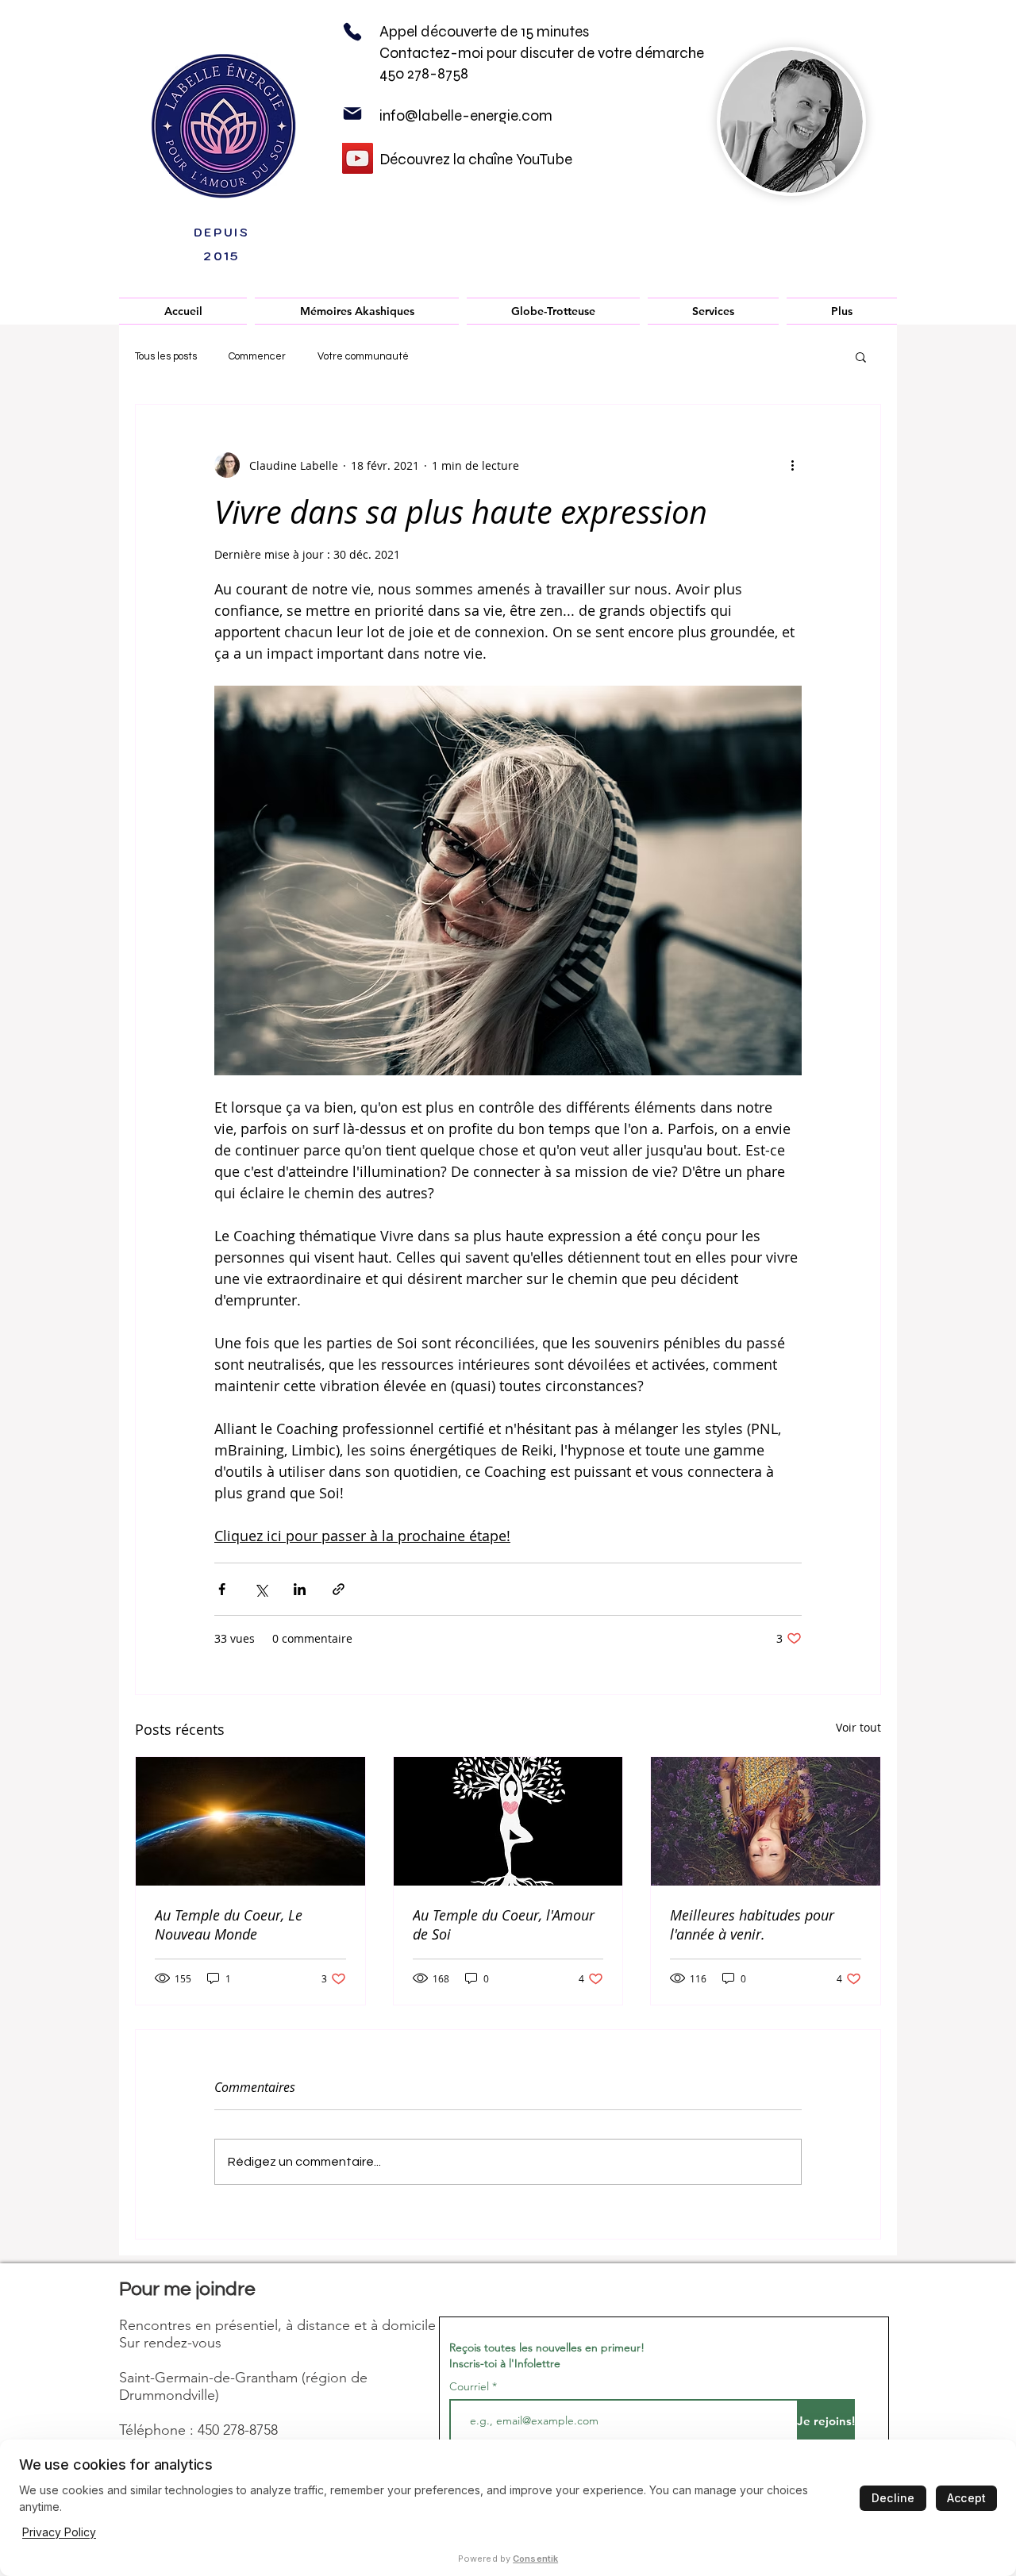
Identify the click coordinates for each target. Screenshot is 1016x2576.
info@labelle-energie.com (466, 115)
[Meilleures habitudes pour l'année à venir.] (766, 1821)
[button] (357, 311)
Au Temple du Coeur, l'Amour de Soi (504, 1924)
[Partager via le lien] (339, 1589)
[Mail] (352, 113)
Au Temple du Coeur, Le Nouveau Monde (229, 1924)
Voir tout (858, 1727)
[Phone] (352, 32)
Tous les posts (166, 356)
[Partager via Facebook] (222, 1589)
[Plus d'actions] (792, 465)
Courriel (469, 2386)
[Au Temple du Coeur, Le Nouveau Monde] (250, 1821)
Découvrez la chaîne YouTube (476, 159)
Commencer (257, 356)
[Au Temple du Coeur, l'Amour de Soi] (508, 1821)
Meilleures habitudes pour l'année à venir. (752, 1924)
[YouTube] (358, 158)
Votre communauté (363, 356)
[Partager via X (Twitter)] (261, 1589)
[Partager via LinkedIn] (300, 1589)
